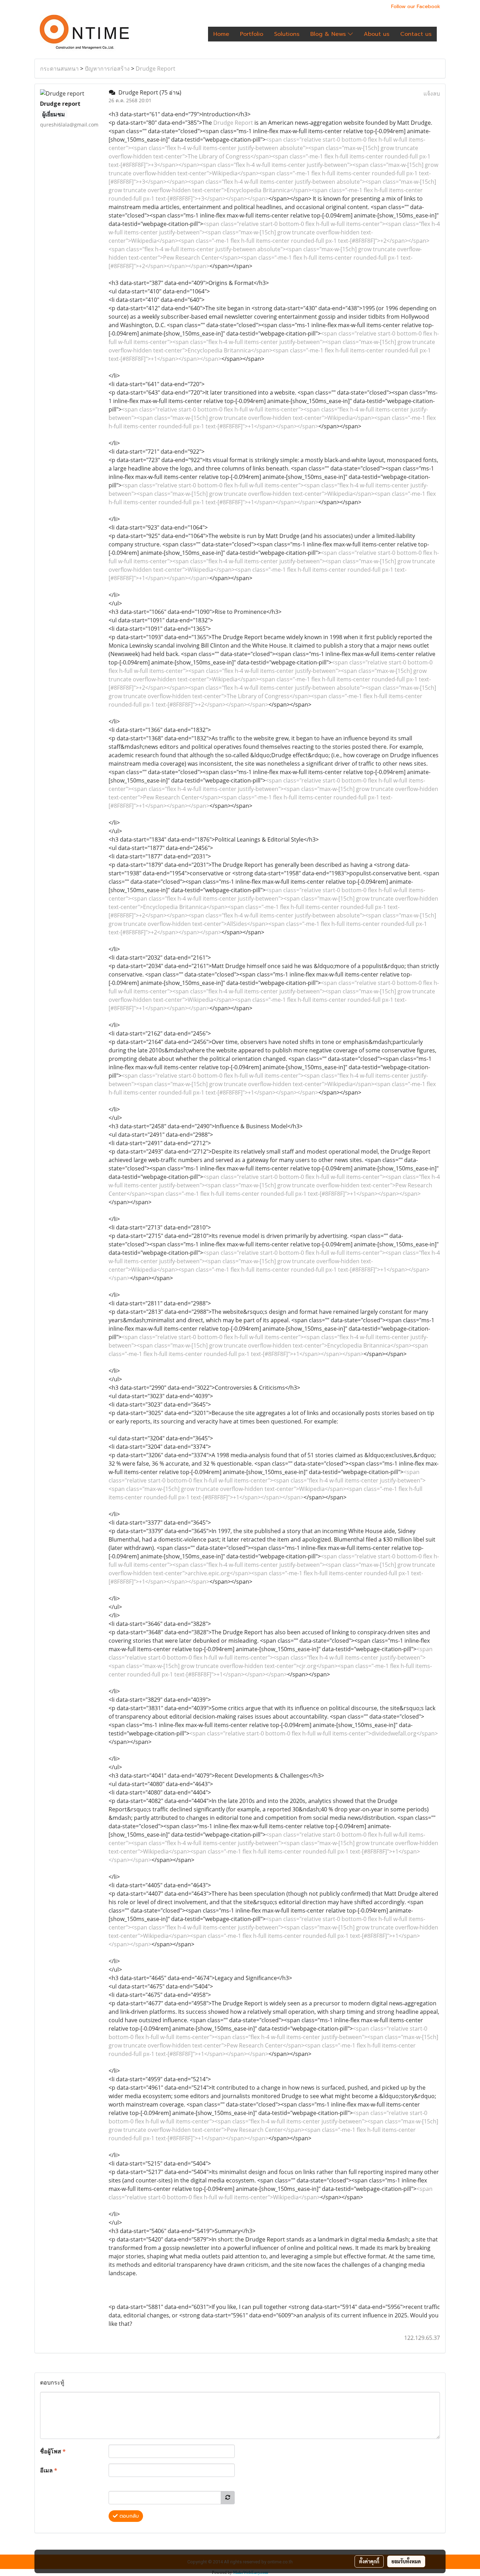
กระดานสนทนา (59, 69)
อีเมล (49, 2470)
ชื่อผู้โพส (53, 2451)
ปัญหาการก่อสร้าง (107, 69)
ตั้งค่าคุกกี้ (369, 2561)
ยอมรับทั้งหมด (406, 2561)
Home (221, 34)
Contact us (416, 34)
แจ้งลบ (432, 93)
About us (377, 34)
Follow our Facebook (416, 7)
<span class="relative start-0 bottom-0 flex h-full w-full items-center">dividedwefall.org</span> (314, 1733)
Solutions (287, 34)
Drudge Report (155, 69)
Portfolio (252, 34)
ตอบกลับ (128, 2516)
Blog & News (329, 34)
